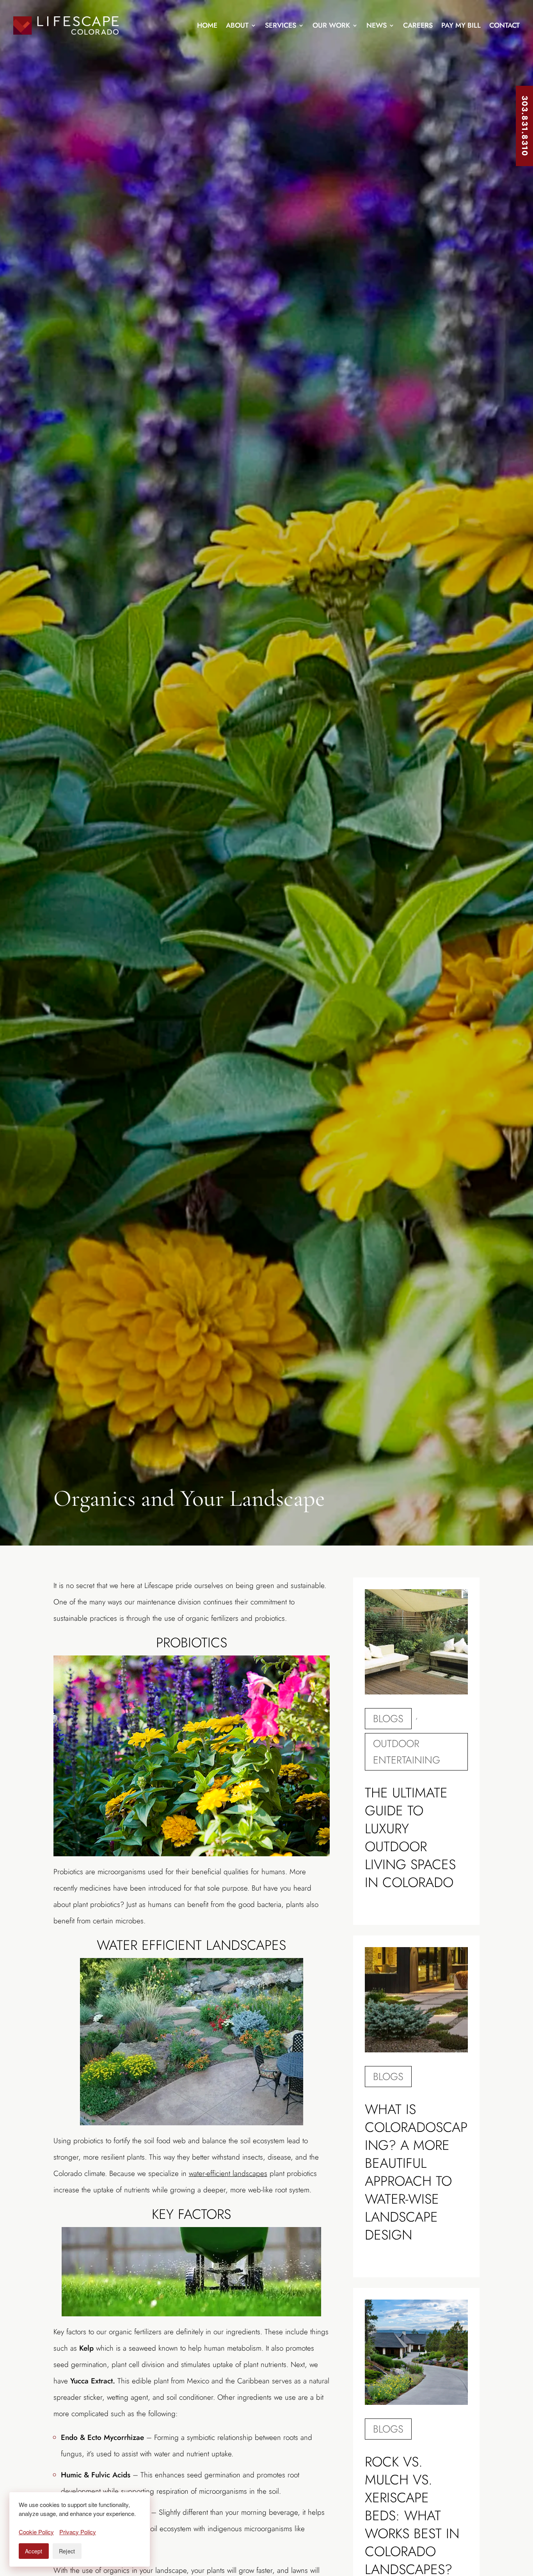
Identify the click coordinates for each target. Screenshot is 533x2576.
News (377, 25)
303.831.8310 (525, 126)
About (237, 25)
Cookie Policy (36, 2532)
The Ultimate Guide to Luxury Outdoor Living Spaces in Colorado (410, 1838)
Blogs (388, 1719)
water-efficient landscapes (228, 2173)
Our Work (331, 25)
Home (207, 25)
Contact (505, 25)
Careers (418, 25)
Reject (67, 2551)
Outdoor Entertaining (407, 1752)
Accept (34, 2551)
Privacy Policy (78, 2532)
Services (281, 25)
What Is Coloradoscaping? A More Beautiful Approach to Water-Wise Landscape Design (416, 2172)
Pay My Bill (461, 25)
